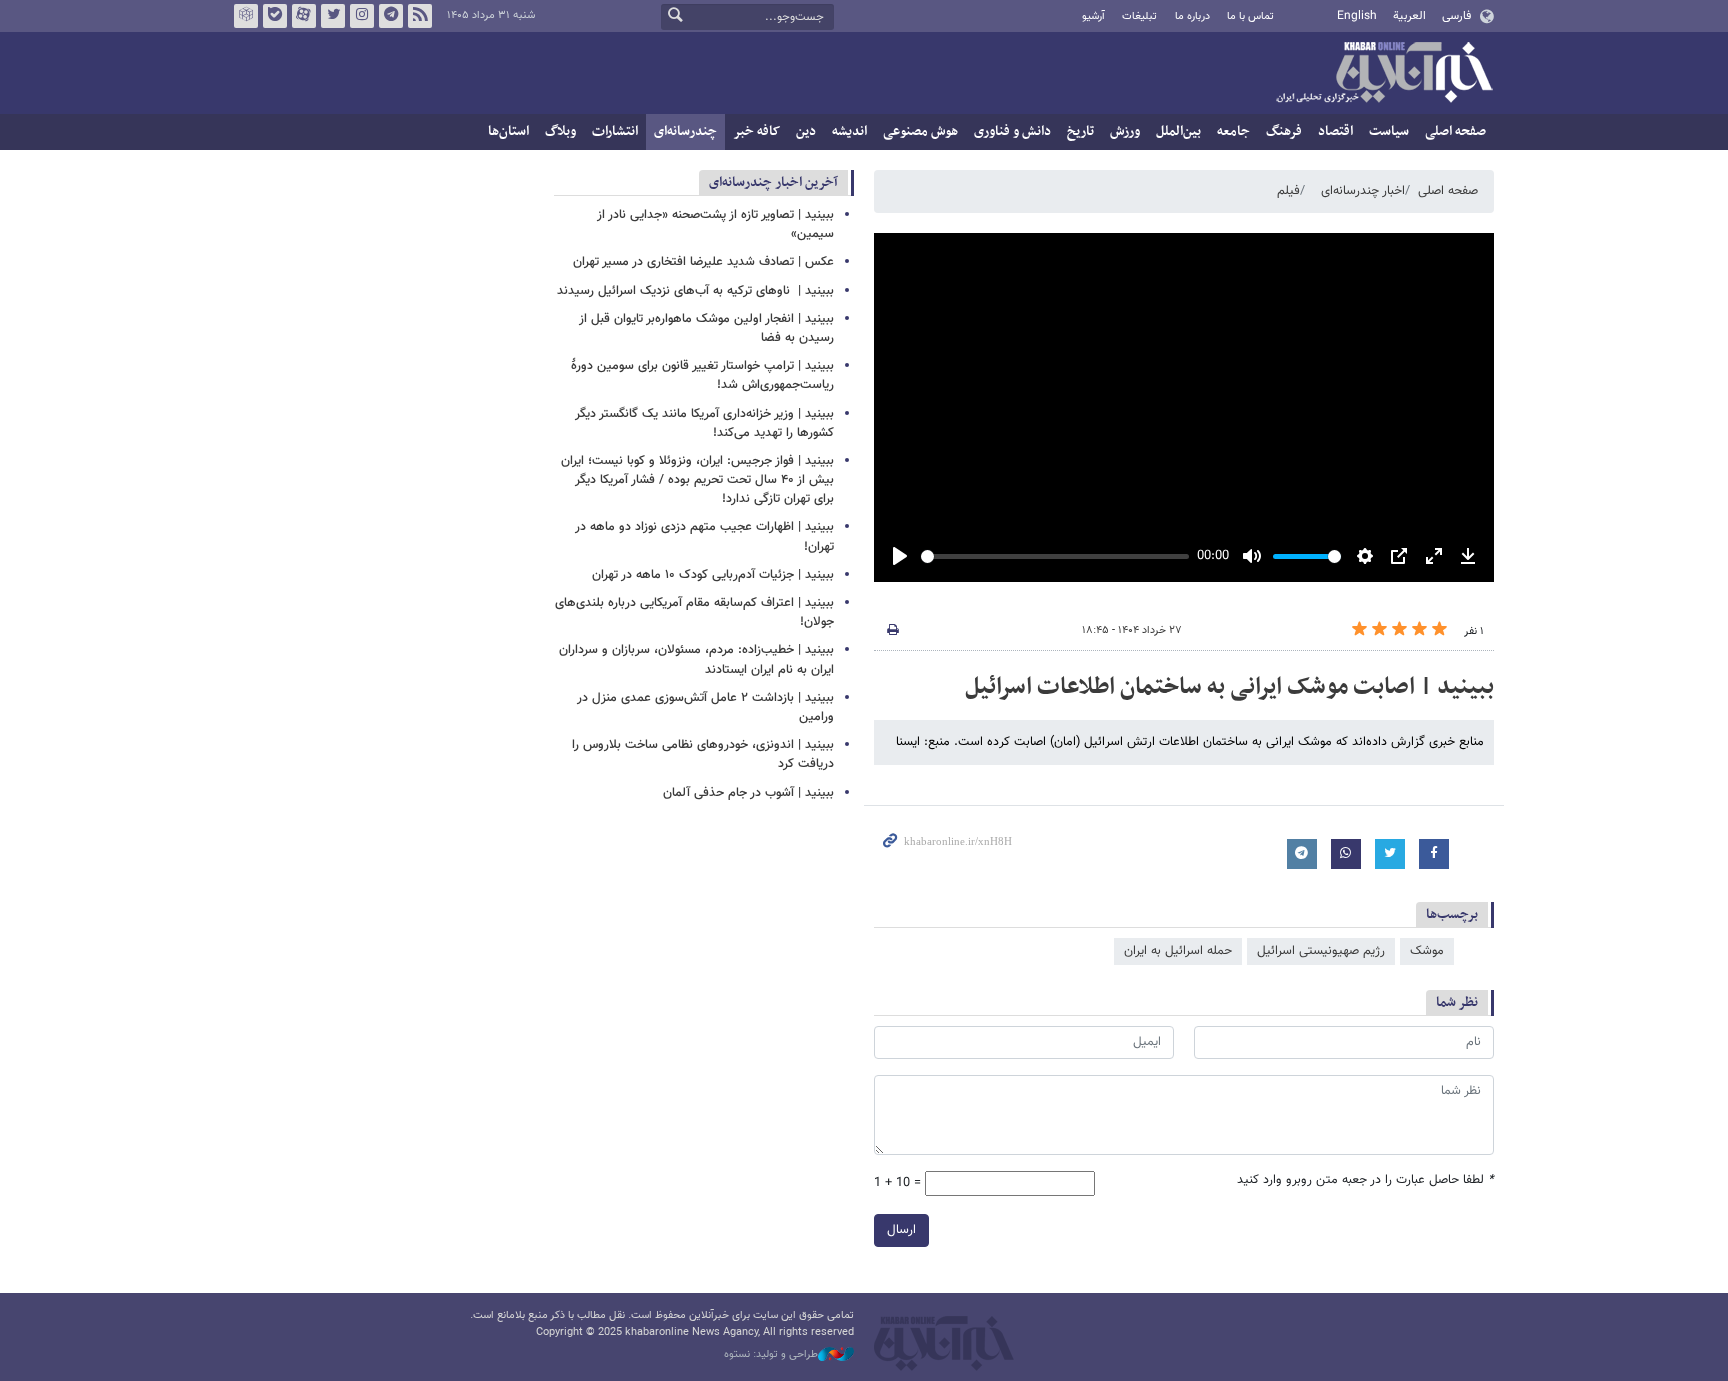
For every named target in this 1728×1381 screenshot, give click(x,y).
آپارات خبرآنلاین (304, 16)
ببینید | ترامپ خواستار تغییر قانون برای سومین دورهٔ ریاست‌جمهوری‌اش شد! (702, 375)
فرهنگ (1284, 131)
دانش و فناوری (1012, 131)
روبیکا (246, 16)
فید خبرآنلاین (420, 16)
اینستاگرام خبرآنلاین (362, 16)
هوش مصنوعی (920, 131)
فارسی (1456, 16)
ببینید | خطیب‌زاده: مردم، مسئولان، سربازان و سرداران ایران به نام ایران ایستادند (696, 659)
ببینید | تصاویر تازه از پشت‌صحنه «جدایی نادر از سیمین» (715, 224)
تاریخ (1080, 131)
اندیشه (849, 131)
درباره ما (1192, 16)
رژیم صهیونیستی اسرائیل (1321, 951)
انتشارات (615, 131)
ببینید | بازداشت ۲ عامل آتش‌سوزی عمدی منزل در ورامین (705, 707)
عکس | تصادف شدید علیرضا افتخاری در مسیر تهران (703, 262)
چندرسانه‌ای (685, 131)
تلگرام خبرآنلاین (391, 16)
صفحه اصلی (1455, 131)
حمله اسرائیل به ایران (1178, 951)
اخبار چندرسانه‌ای (1363, 191)
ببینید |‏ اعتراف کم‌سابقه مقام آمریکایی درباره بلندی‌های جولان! (694, 612)
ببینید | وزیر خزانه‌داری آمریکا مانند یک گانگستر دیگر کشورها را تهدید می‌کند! (704, 423)
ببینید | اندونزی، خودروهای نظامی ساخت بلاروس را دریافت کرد (703, 754)
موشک (1427, 951)
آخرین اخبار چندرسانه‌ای (773, 182)
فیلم (1288, 191)
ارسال (901, 1230)
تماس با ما (1250, 16)
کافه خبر (756, 131)
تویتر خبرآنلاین (333, 16)
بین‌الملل (1178, 131)
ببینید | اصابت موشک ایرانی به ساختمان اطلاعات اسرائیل (1229, 687)
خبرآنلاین (1384, 74)
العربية (1409, 16)
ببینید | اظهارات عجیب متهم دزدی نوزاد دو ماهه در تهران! (704, 536)
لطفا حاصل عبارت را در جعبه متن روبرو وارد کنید (1365, 1180)
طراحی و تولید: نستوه (771, 1355)
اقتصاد (1335, 131)
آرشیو (1093, 16)
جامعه (1233, 131)
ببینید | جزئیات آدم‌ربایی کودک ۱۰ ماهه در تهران (713, 575)
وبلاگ (560, 131)
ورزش (1125, 131)
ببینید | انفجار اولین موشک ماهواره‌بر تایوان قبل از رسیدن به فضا (706, 328)
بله (275, 16)
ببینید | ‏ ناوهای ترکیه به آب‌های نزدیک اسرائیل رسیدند (695, 291)
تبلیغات (1139, 16)
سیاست (1389, 131)
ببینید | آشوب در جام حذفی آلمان (748, 793)
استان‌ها (508, 131)
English (1357, 16)
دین (806, 131)
